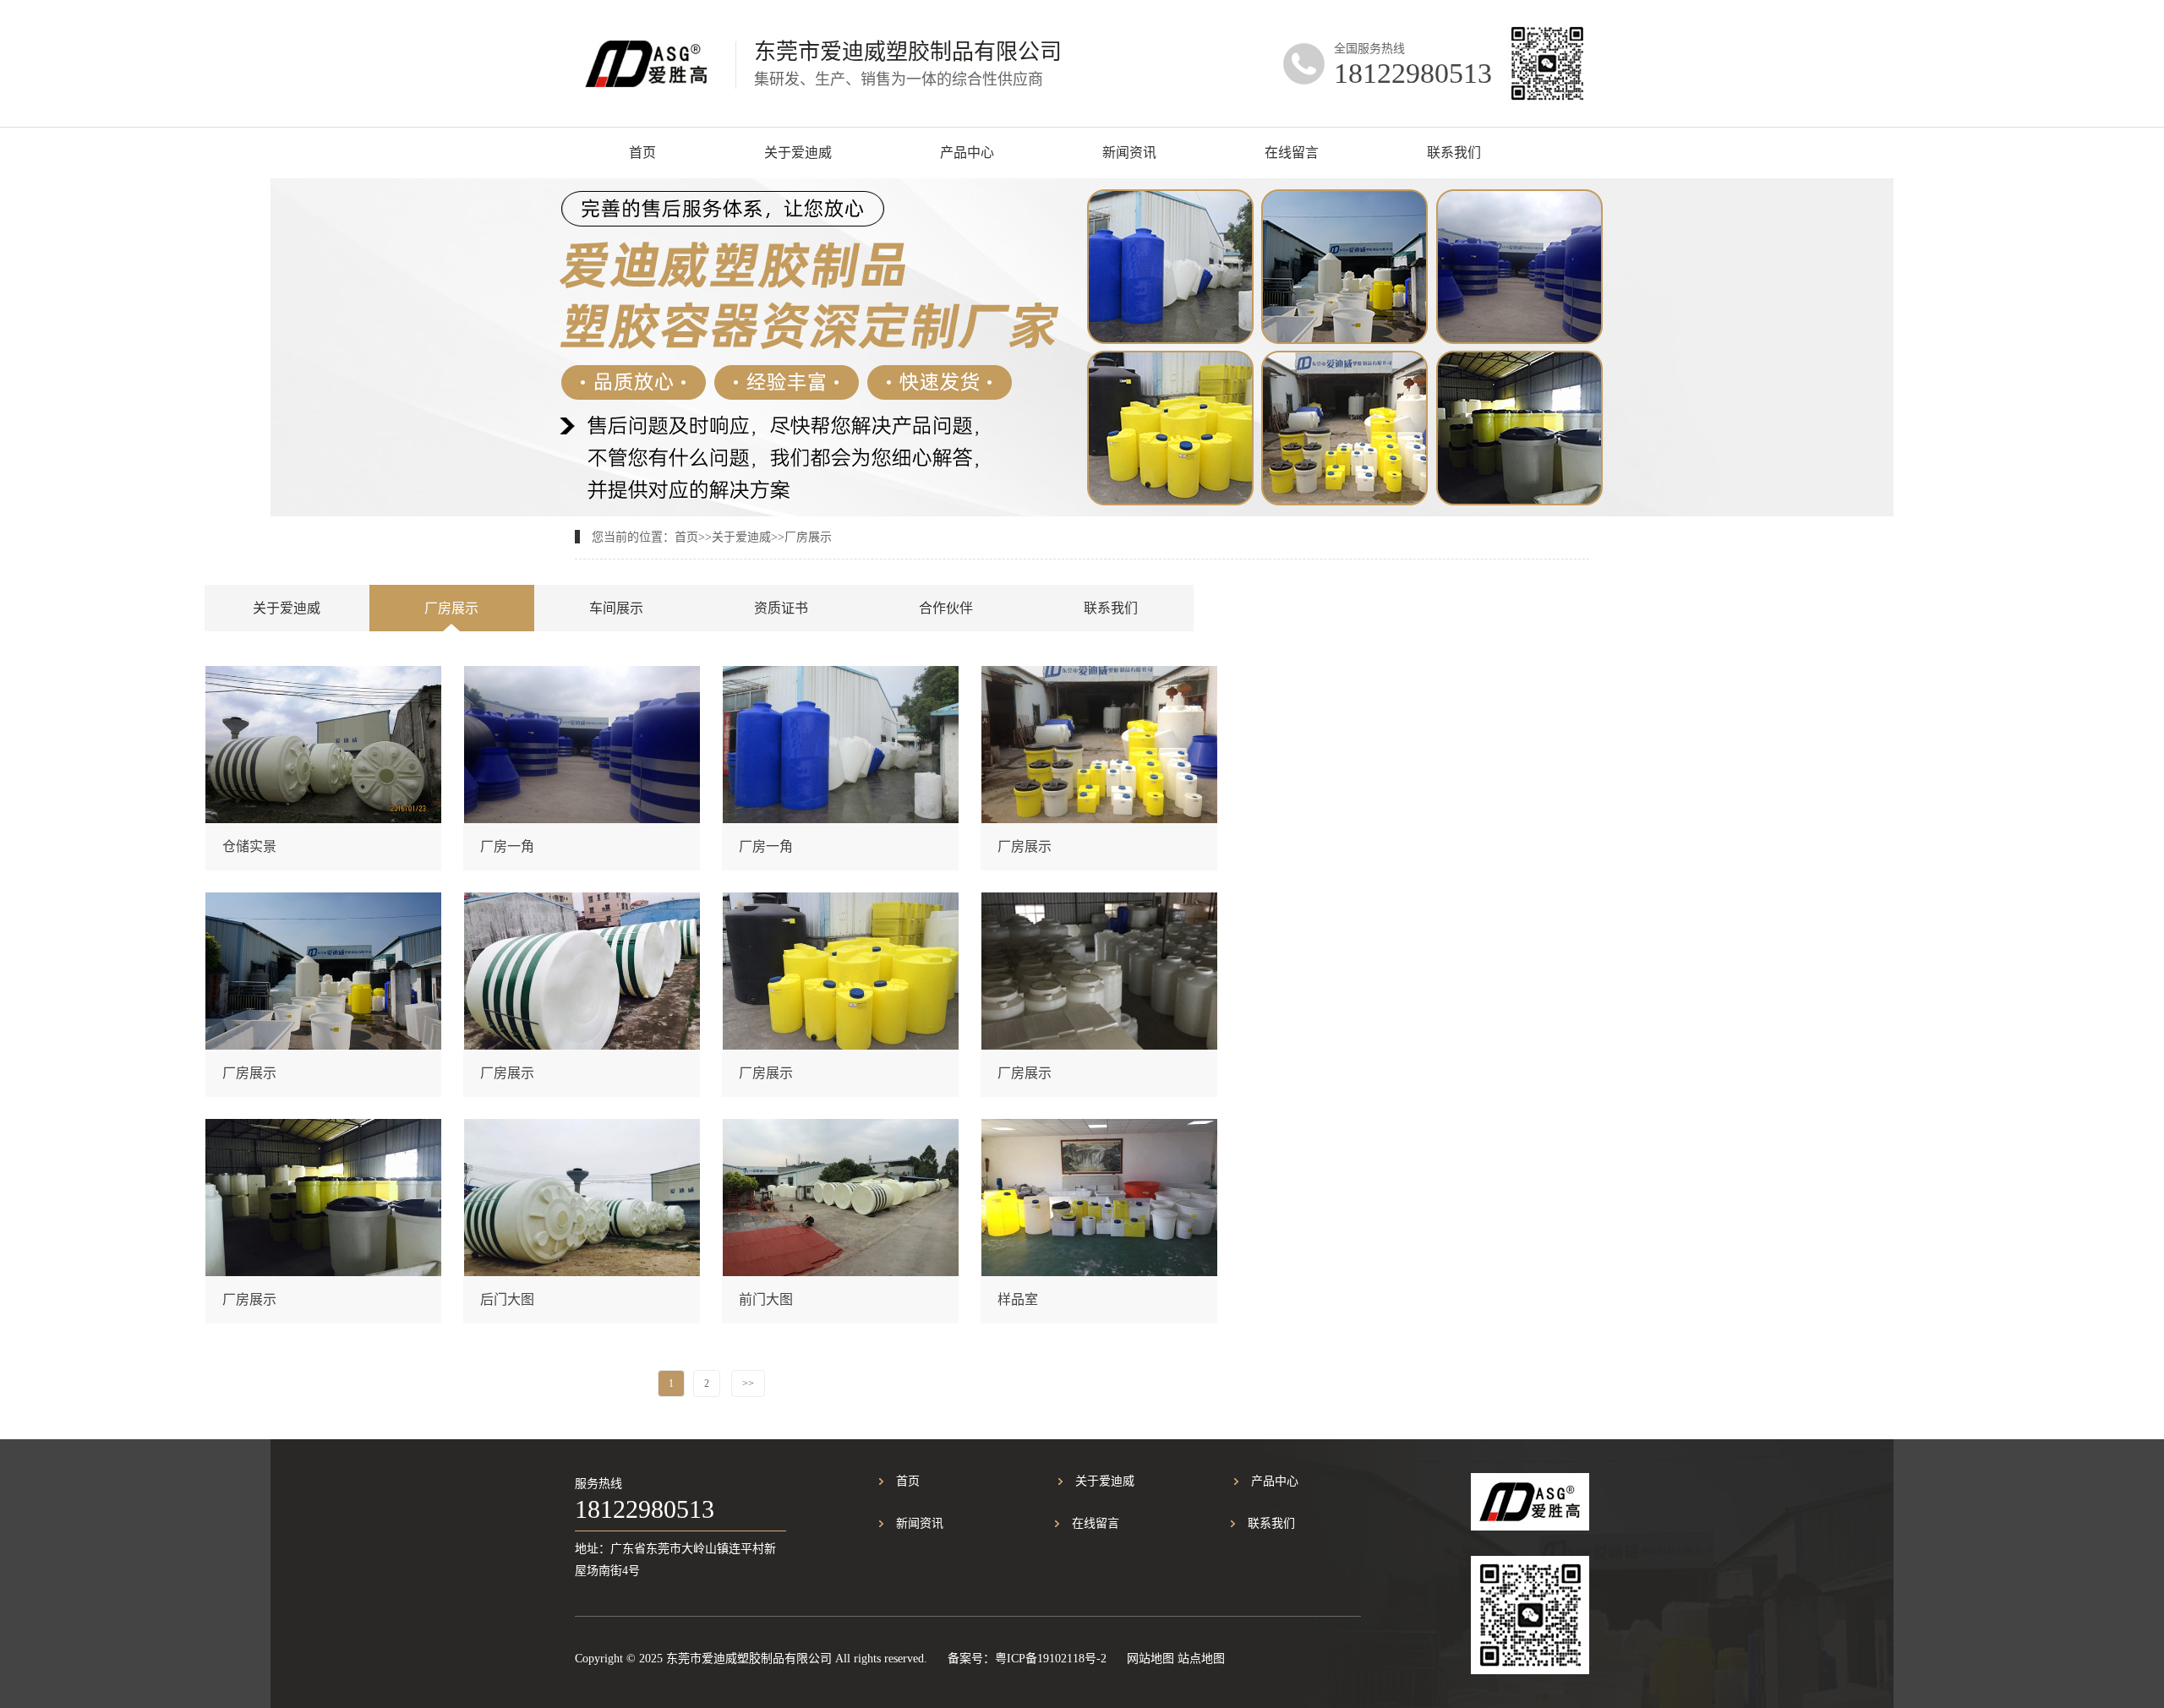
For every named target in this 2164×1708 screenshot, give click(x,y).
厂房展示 (808, 537)
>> (748, 1383)
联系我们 (1454, 153)
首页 (642, 153)
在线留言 (1292, 153)
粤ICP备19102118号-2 (1051, 1659)
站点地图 (1201, 1659)
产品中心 (967, 153)
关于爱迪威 (798, 153)
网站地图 (1150, 1659)
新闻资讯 (1129, 153)
